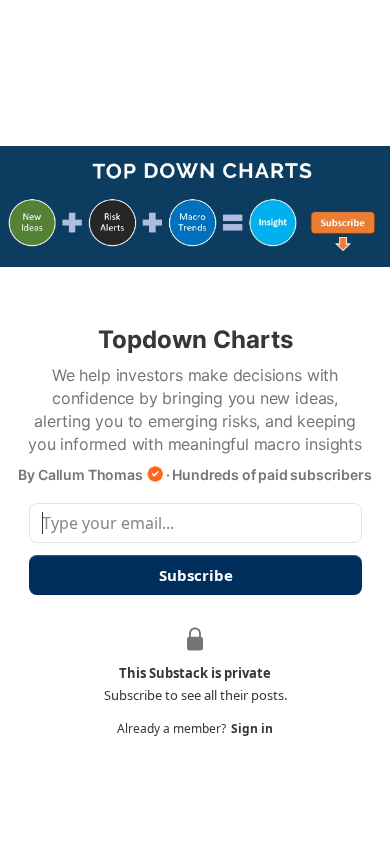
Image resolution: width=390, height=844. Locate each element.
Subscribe (195, 575)
